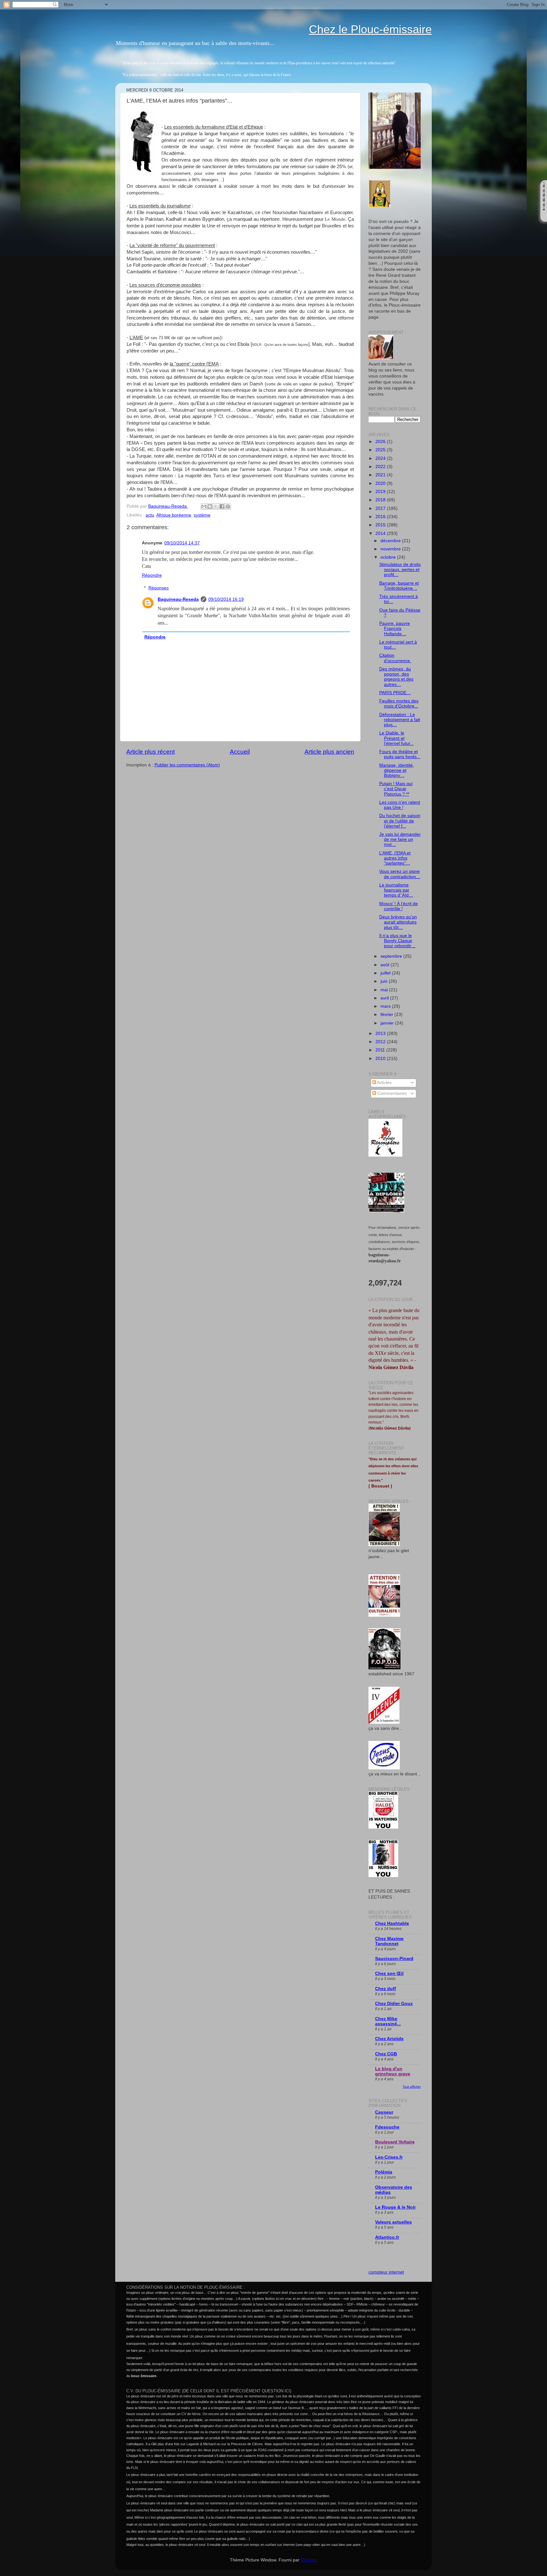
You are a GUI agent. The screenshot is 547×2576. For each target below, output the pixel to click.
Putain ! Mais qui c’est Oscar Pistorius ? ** (396, 789)
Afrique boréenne (174, 515)
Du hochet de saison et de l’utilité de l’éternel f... (400, 821)
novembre (391, 549)
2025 (381, 450)
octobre (389, 557)
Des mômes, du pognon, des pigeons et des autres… (396, 677)
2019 (381, 492)
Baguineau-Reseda (178, 599)
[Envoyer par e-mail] (204, 506)
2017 (381, 508)
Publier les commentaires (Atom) (187, 765)
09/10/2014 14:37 (182, 543)
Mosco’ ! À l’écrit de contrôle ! (399, 906)
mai (385, 990)
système (202, 515)
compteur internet (386, 2272)
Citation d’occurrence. (395, 658)
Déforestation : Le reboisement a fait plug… (400, 720)
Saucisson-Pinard (394, 1959)
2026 (381, 442)
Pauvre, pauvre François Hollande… (395, 628)
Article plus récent (151, 752)
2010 (381, 1059)
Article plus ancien (329, 752)
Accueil (240, 752)
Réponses (159, 588)
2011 (381, 1050)
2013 (381, 1034)
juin (385, 981)
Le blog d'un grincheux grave (393, 2071)
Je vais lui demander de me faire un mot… (400, 839)
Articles (384, 1083)
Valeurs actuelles (393, 2222)
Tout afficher (412, 2087)
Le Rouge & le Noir (395, 2207)
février (387, 1015)
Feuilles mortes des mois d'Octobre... (399, 704)
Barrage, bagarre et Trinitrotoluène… (399, 586)
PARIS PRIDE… (395, 693)
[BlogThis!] (210, 506)
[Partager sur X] (216, 506)
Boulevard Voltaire (395, 2142)
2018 (381, 500)
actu (150, 515)
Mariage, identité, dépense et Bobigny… (397, 770)
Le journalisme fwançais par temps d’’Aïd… (396, 890)
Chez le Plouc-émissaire (370, 29)
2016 (381, 517)
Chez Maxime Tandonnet (389, 1941)
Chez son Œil (389, 1973)
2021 (381, 475)
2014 (381, 533)
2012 (381, 1042)
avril (385, 998)
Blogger (308, 2560)
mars (386, 1006)
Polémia (384, 2172)
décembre (391, 541)
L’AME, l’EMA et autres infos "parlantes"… (395, 858)
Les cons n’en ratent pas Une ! (400, 805)
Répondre (152, 575)
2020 (381, 483)
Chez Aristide (389, 2039)
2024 (381, 458)
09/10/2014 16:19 (226, 599)
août (386, 965)
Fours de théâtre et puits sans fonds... (400, 754)
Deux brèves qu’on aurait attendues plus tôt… (398, 922)
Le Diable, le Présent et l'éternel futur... (396, 738)
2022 (381, 467)
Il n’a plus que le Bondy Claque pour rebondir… (397, 941)
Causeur (384, 2112)
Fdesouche (387, 2127)
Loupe (544, 216)
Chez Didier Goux (394, 2004)
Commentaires (391, 1093)
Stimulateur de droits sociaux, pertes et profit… (400, 570)
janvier (388, 1023)
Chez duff (386, 1989)
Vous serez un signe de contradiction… (400, 874)
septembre (392, 956)
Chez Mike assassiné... (388, 2021)
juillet (386, 973)
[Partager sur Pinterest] (228, 506)
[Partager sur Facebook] (222, 506)
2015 (381, 525)
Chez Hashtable (392, 1923)
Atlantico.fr (387, 2237)
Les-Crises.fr (389, 2157)
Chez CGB (386, 2054)
